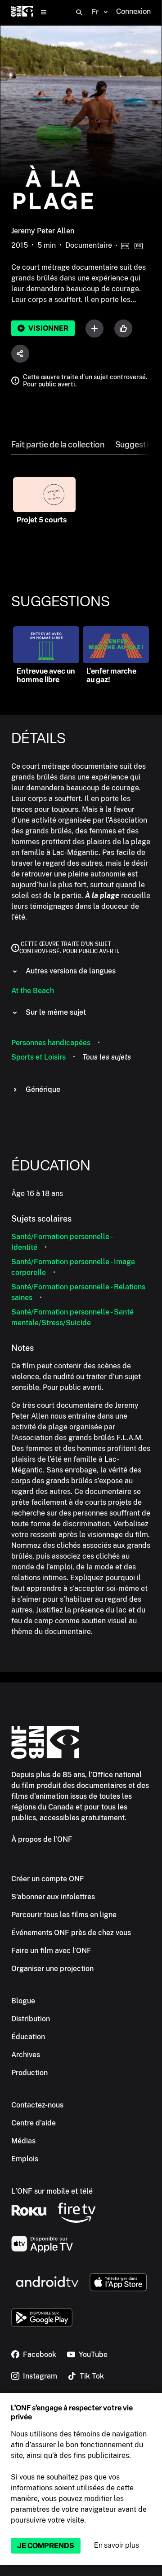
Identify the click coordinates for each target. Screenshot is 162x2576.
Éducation (28, 2037)
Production (29, 2073)
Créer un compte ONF (48, 1879)
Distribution (31, 2019)
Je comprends (46, 2546)
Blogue (23, 2001)
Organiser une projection (52, 1969)
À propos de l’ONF (42, 1839)
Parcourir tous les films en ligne (64, 1915)
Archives (26, 2055)
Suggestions (138, 445)
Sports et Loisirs (38, 1057)
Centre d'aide (34, 2123)
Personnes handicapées (51, 1043)
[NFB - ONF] (22, 12)
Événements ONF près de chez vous (71, 1933)
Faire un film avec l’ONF (51, 1951)
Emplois (25, 2159)
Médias (23, 2141)
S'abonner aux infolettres (53, 1897)
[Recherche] (79, 13)
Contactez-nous (37, 2105)
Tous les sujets (107, 1057)
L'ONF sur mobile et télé (52, 2191)
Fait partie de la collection (58, 445)
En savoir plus (117, 2545)
